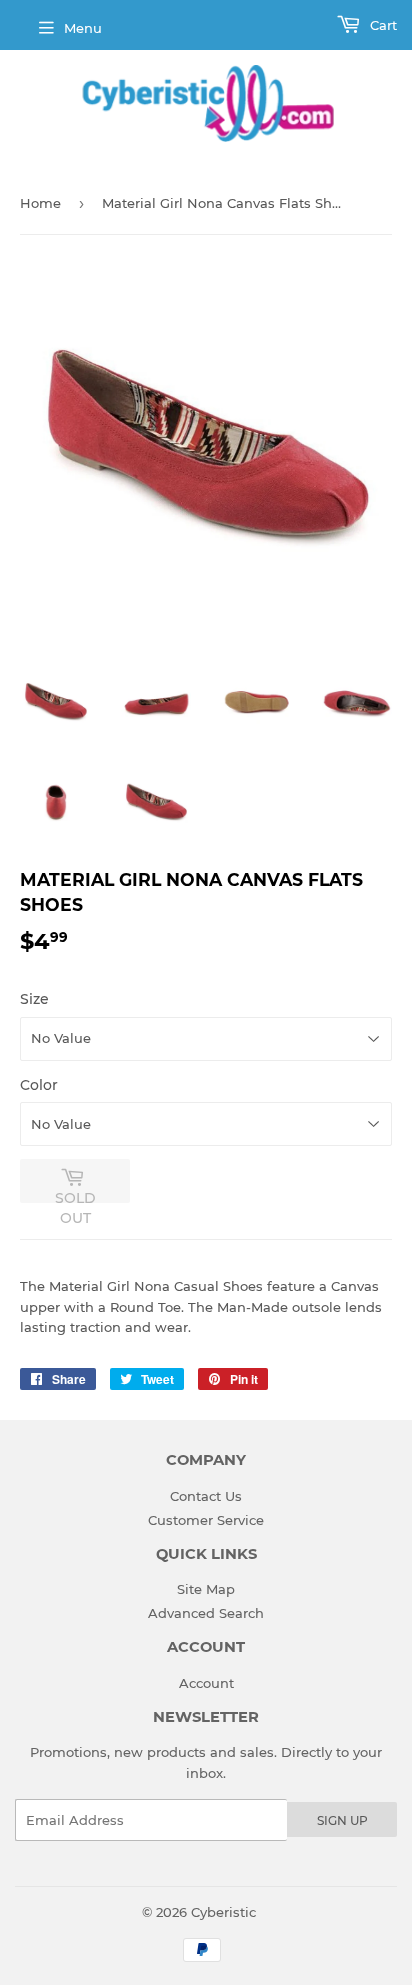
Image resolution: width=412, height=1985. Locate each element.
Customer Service (206, 1520)
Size (34, 999)
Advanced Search (206, 1613)
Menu (83, 28)
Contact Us (206, 1496)
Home (40, 203)
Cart (381, 25)
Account (206, 1683)
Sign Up (342, 1820)
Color (39, 1085)
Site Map (206, 1589)
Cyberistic (223, 1912)
